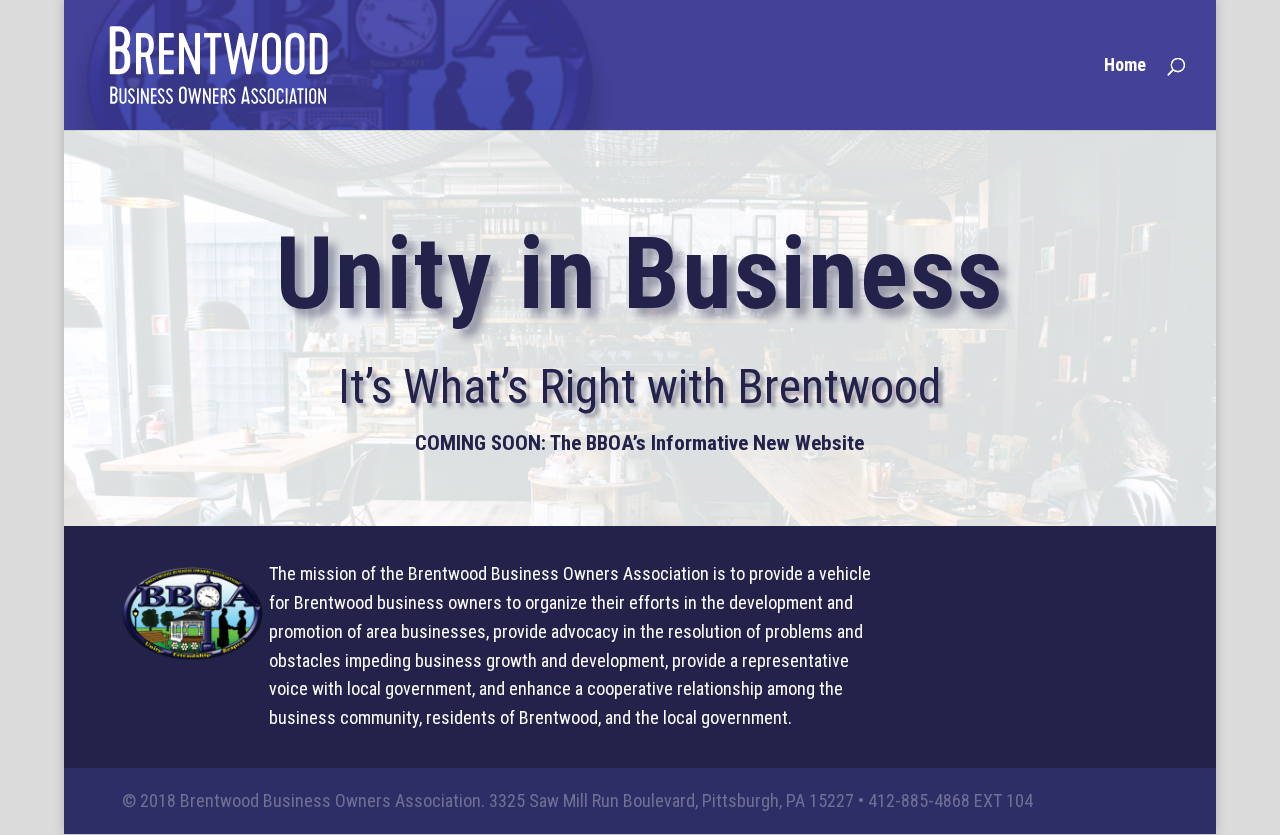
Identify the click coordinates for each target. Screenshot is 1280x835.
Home (1125, 66)
